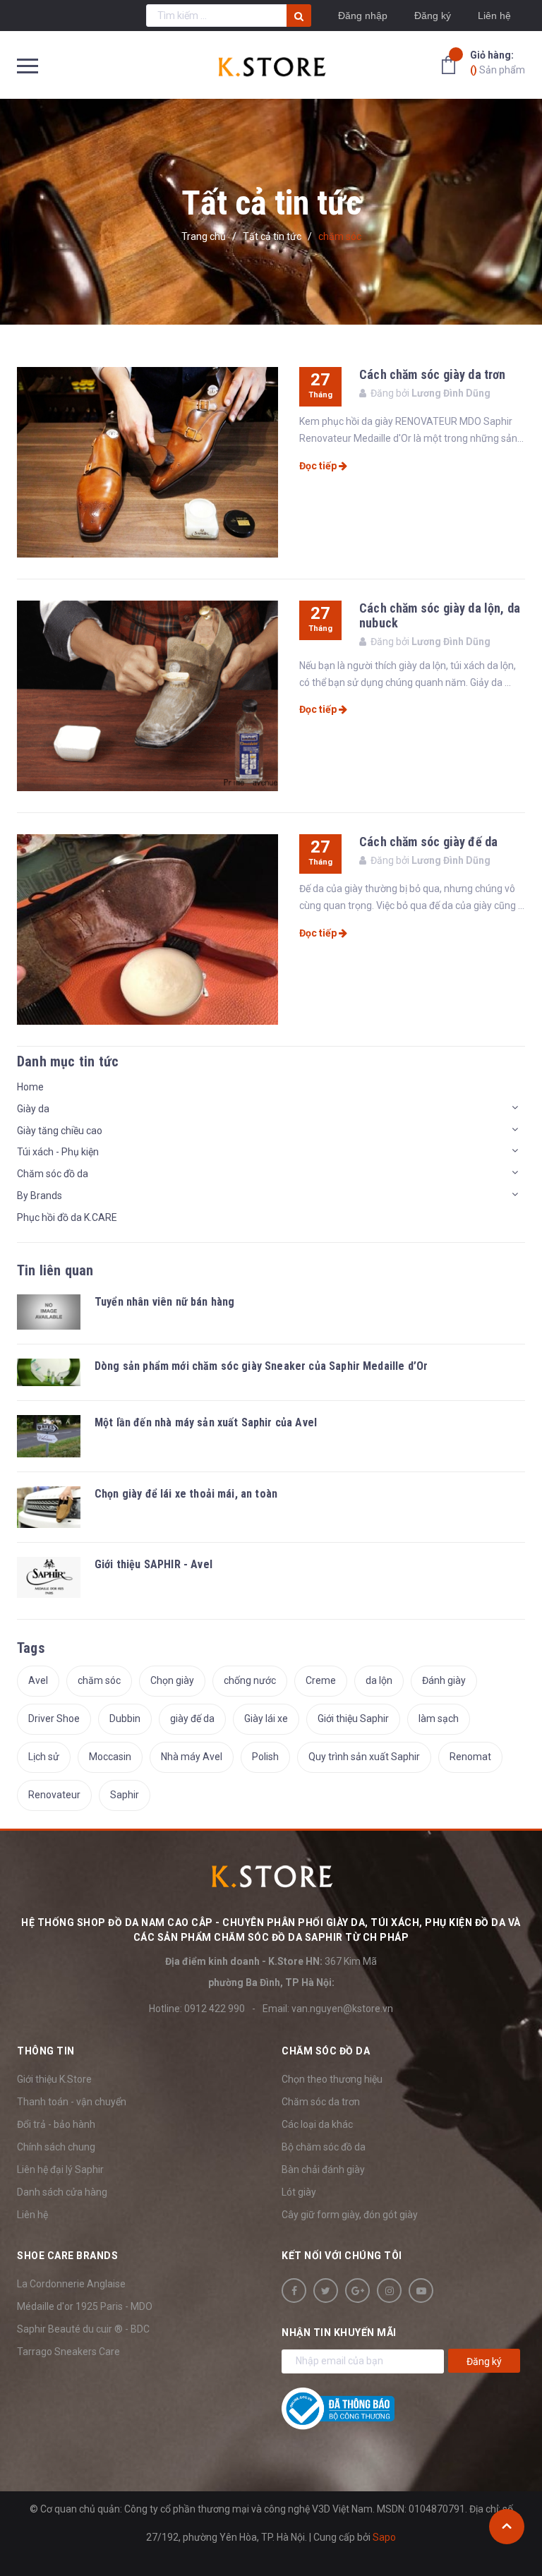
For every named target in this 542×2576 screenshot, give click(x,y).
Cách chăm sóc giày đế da (428, 842)
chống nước (250, 1680)
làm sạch (439, 1719)
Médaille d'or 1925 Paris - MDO (85, 2306)
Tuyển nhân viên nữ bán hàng (164, 1302)
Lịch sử (44, 1757)
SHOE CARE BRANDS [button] (67, 2256)
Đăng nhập (363, 16)
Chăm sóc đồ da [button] (326, 2051)
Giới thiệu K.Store (54, 2079)
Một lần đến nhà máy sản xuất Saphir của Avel (206, 1422)
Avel (38, 1680)
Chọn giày (172, 1680)
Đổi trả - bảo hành (56, 2124)
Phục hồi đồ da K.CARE (67, 1217)
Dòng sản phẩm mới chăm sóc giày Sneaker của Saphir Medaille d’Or (261, 1366)
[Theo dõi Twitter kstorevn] (326, 2291)
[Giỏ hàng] (452, 64)
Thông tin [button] (46, 2051)
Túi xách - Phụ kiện (58, 1152)
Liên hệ (32, 2215)
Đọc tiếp (319, 466)
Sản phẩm (498, 62)
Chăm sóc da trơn (321, 2102)
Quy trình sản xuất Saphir (364, 1757)
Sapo (384, 2537)
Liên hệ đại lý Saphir (60, 2169)
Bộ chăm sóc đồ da (324, 2147)
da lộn (379, 1680)
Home (30, 1087)
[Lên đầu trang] (507, 2527)
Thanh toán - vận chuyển (72, 2102)
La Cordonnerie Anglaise (71, 2284)
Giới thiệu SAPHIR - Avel (153, 1564)
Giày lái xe (266, 1719)
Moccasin (110, 1757)
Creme (321, 1680)
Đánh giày (444, 1680)
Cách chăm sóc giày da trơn (433, 374)
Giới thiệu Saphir (353, 1719)
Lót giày (299, 2192)
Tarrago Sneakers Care (68, 2352)
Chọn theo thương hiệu (332, 2079)
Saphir (125, 1795)
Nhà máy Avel (192, 1757)
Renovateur (54, 1795)
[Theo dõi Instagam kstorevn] (389, 2291)
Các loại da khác (317, 2124)
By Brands (40, 1196)
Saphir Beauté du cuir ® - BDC (83, 2329)
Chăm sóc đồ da (53, 1174)
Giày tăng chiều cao (60, 1131)
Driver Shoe (54, 1719)
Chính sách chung (56, 2147)
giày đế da (192, 1719)
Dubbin (125, 1719)
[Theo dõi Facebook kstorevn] (294, 2291)
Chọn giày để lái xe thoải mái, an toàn (186, 1494)
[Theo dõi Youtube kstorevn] (421, 2291)
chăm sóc (99, 1680)
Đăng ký (433, 16)
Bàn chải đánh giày (323, 2169)
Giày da (33, 1109)
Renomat (470, 1757)
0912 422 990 (215, 2009)
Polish (265, 1757)
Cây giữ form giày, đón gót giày (350, 2215)
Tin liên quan (55, 1270)
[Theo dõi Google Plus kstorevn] (357, 2291)
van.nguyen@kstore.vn (342, 2009)
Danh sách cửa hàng (62, 2192)
